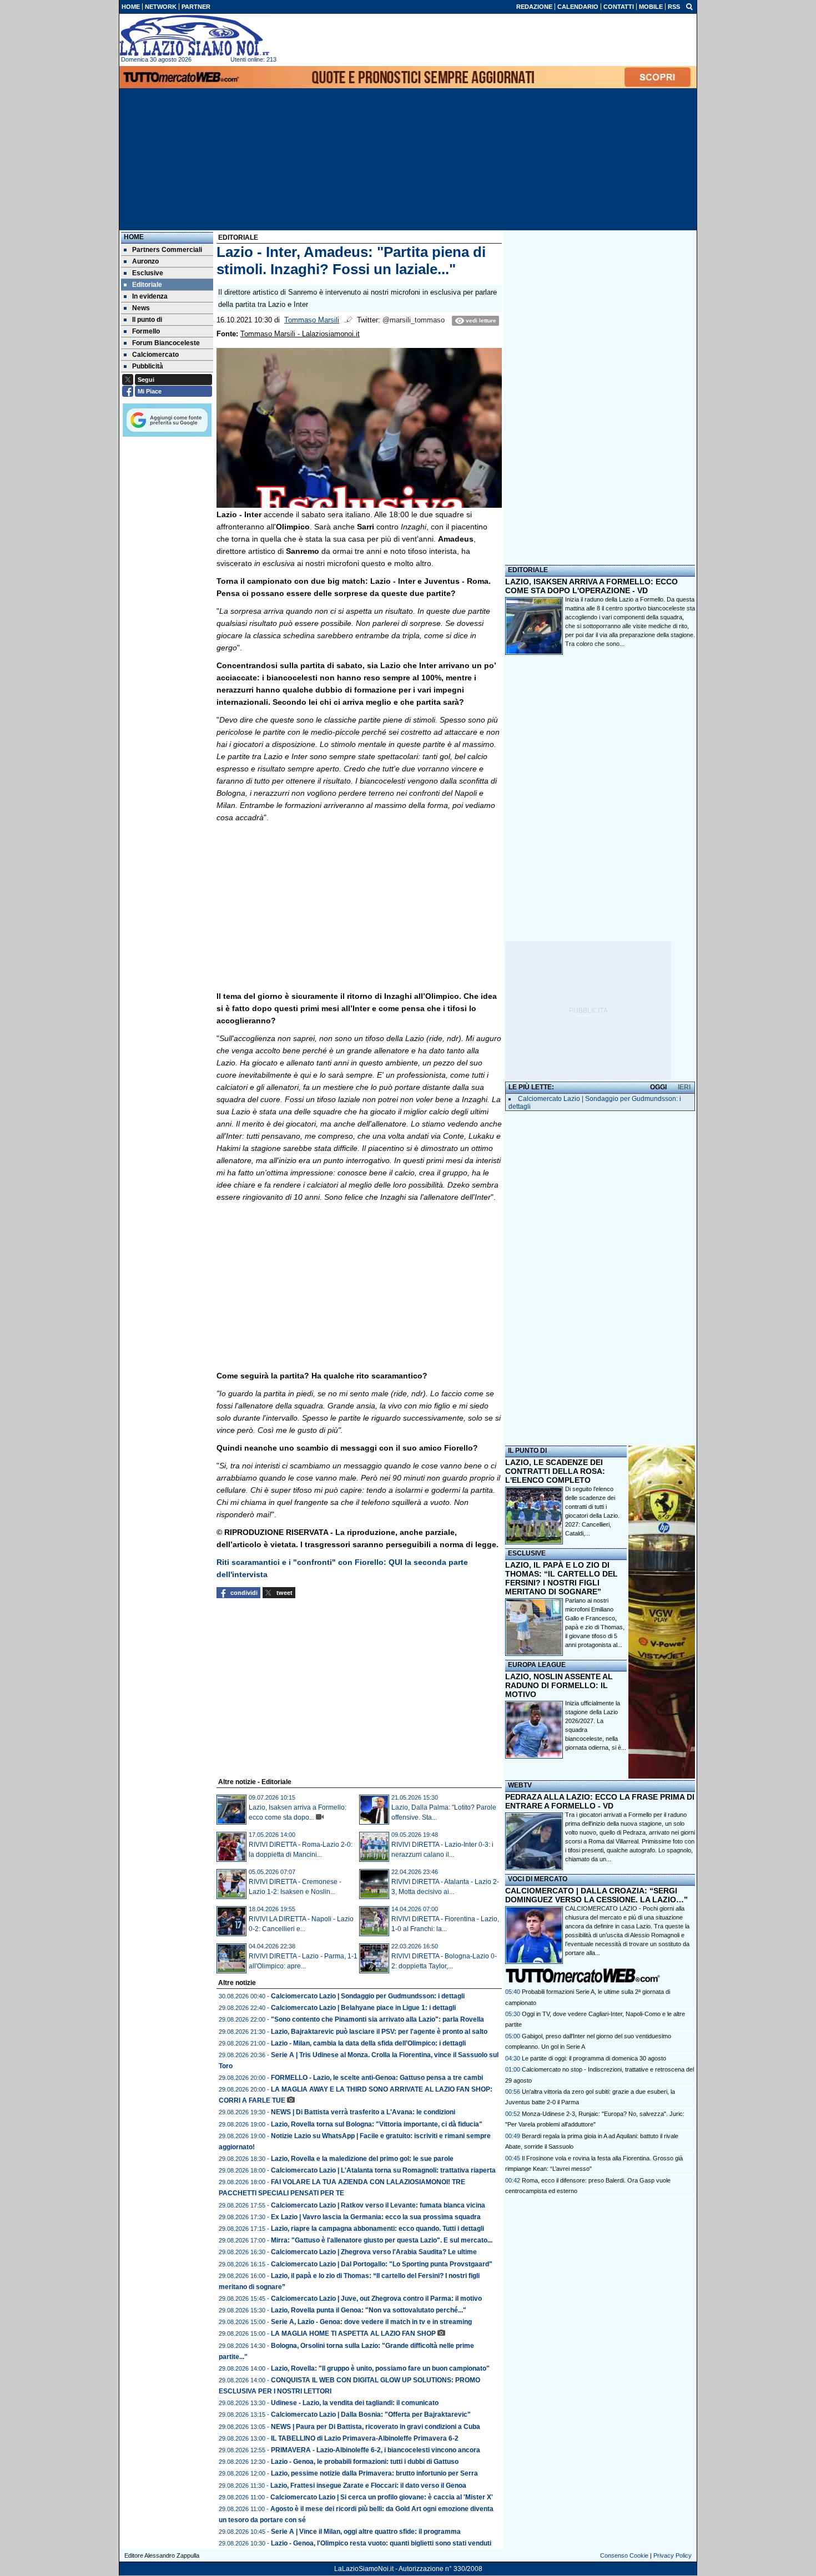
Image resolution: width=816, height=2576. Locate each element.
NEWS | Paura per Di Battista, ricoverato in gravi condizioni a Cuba (376, 2427)
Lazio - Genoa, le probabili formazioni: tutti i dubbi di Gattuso (365, 2462)
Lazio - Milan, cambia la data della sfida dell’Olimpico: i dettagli (368, 2043)
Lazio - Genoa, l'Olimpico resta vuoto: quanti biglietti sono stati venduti (381, 2543)
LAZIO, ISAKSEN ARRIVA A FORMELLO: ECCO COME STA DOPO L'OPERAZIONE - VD (591, 586)
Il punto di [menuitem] (147, 320)
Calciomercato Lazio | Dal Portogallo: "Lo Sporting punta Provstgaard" (382, 2264)
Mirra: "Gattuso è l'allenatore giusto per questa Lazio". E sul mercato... (382, 2240)
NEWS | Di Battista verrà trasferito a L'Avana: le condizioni (363, 2112)
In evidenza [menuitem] (150, 296)
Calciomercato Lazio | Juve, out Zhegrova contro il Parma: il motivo (376, 2299)
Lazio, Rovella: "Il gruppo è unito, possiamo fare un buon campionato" (380, 2368)
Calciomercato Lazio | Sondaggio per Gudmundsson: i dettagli (368, 1996)
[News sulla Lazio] (194, 36)
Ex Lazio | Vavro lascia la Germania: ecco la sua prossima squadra (376, 2217)
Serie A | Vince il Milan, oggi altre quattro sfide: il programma (366, 2532)
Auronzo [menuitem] (145, 261)
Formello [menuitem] (146, 331)
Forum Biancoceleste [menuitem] (166, 343)
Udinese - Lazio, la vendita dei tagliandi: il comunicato (355, 2403)
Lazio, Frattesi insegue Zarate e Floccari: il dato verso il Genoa (368, 2486)
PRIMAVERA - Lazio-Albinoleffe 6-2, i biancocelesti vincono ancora (376, 2450)
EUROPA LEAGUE (537, 1665)
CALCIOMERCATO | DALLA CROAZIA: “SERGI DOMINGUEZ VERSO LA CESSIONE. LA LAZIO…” (596, 1895)
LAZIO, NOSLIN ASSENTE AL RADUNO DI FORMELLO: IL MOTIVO (559, 1685)
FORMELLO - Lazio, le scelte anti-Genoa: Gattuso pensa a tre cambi (377, 2078)
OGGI (658, 1087)
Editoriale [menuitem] (147, 285)
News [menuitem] (141, 308)
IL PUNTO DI (527, 1451)
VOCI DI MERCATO (538, 1879)
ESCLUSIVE (527, 1553)
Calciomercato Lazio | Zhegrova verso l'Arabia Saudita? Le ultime (374, 2252)
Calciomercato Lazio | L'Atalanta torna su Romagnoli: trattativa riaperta (383, 2170)
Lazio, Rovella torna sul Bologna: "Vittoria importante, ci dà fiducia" (377, 2124)
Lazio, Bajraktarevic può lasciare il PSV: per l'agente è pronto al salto (379, 2032)
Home (134, 237)
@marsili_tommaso (414, 320)
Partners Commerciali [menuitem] (167, 250)
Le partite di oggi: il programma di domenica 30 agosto (594, 2058)
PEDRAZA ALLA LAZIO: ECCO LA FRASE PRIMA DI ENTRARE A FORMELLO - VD (600, 1801)
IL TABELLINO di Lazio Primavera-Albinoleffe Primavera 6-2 (365, 2438)
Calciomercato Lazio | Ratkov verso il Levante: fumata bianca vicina (378, 2205)
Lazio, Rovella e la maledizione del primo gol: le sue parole (362, 2159)
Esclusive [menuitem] (148, 273)
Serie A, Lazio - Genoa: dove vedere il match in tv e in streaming (371, 2322)
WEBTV (520, 1785)
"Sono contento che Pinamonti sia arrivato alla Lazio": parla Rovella (377, 2019)
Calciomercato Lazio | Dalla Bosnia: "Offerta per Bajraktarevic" (371, 2415)
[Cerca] (689, 6)
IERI (684, 1087)
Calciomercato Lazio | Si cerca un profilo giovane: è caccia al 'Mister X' (382, 2497)
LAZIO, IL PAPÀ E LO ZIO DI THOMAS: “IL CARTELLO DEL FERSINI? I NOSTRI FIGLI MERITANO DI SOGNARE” (561, 1578)
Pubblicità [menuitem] (148, 366)
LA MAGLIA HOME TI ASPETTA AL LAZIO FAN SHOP (353, 2333)
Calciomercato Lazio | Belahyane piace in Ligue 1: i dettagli (363, 2008)
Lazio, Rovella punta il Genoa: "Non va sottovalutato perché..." (369, 2310)
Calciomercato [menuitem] (155, 355)
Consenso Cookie (624, 2555)
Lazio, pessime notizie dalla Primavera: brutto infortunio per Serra (374, 2473)
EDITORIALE (528, 570)
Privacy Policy (673, 2555)
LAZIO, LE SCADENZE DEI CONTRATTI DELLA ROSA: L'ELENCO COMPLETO (555, 1471)
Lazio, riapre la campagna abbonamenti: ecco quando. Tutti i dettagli (377, 2229)
